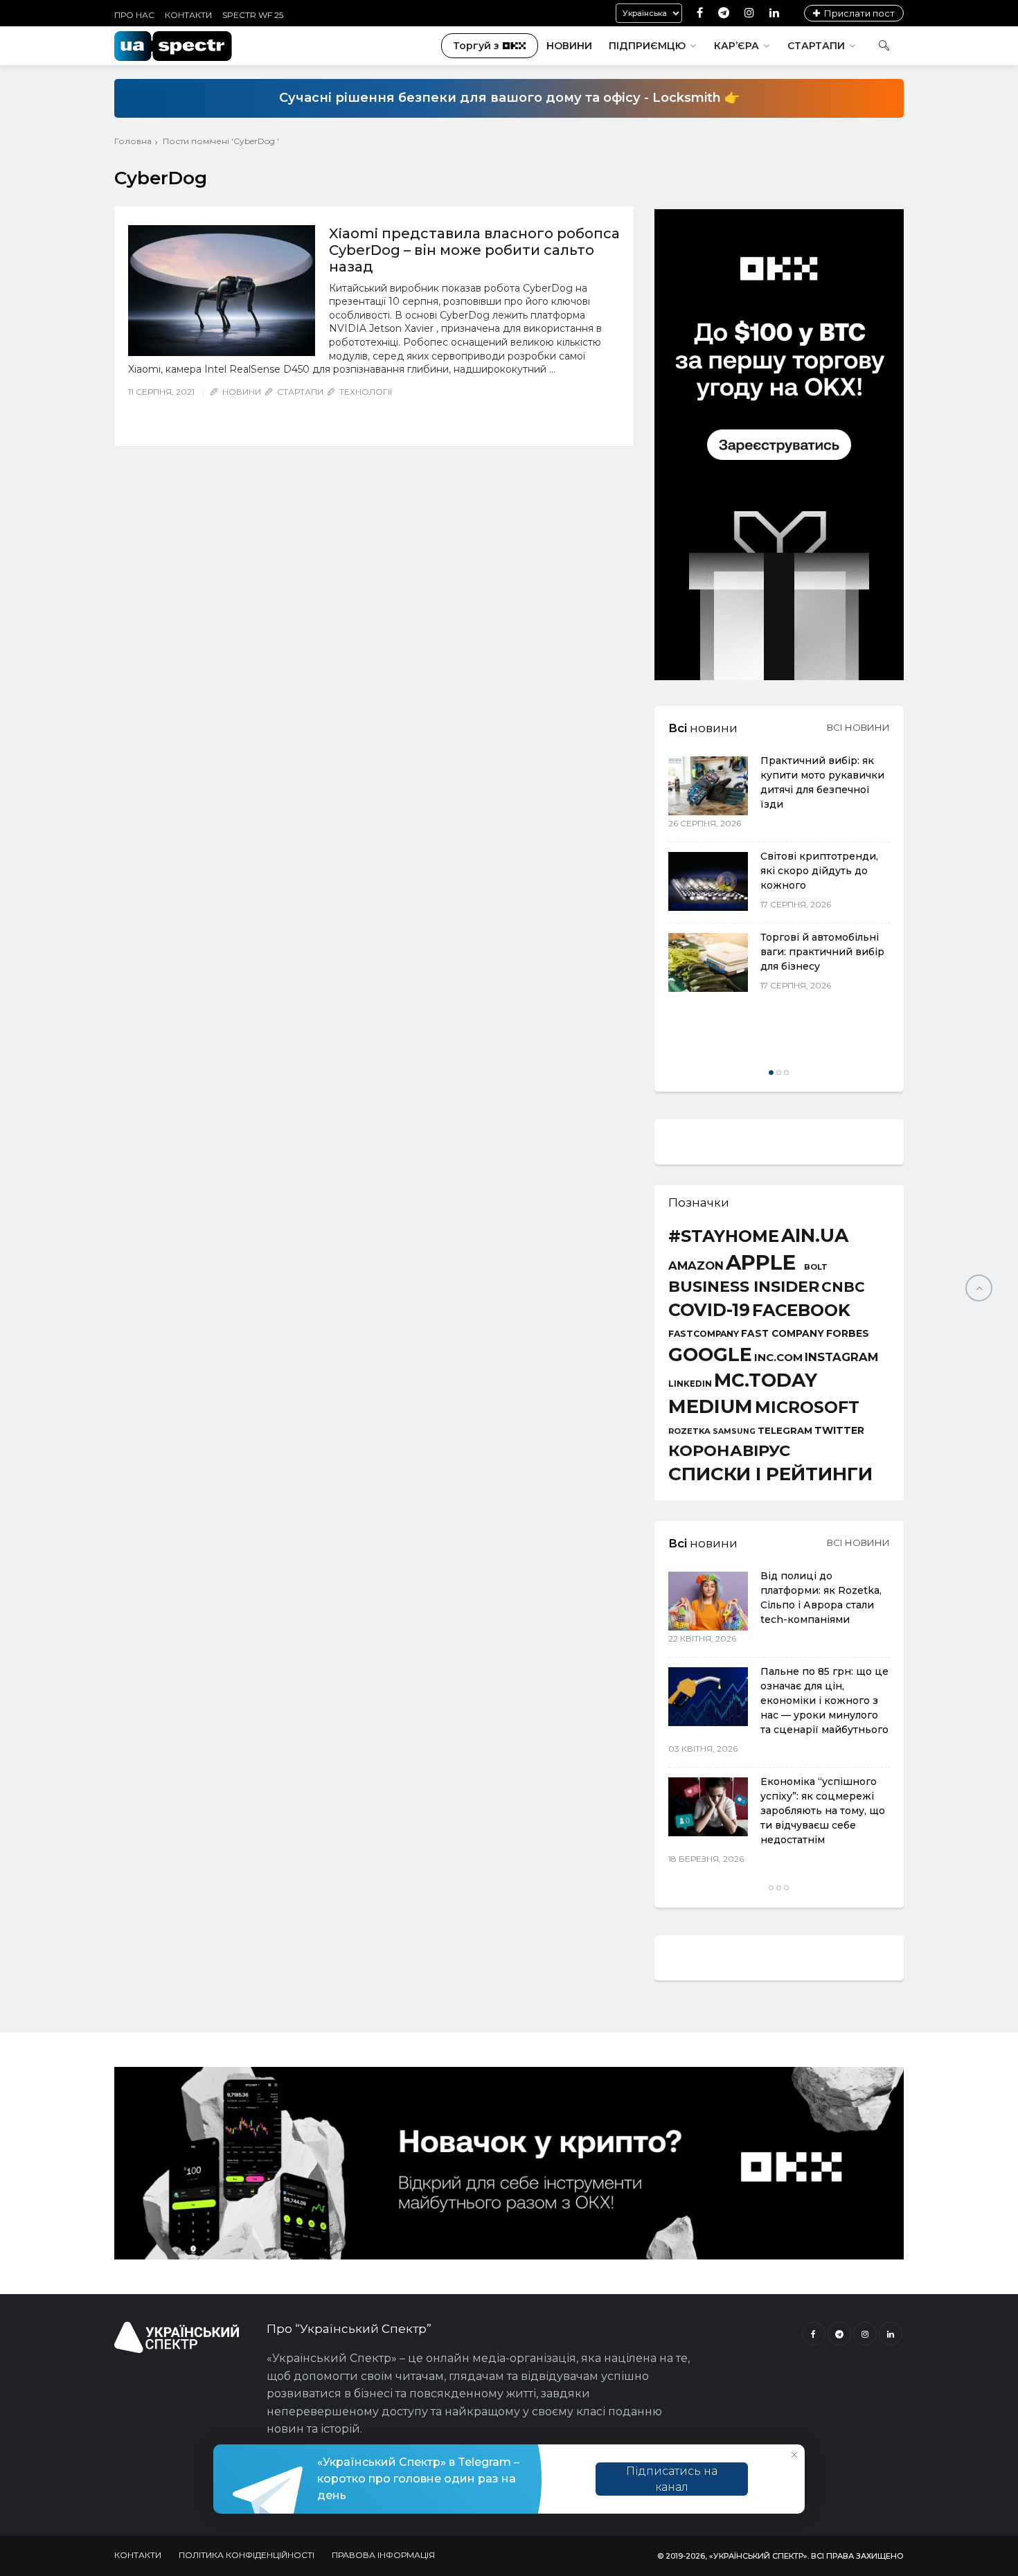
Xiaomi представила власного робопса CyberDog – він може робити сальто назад (474, 250)
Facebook (801, 1311)
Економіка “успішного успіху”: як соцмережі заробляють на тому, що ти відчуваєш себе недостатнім (823, 1811)
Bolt (816, 1267)
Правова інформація (383, 2555)
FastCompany (704, 1334)
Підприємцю (647, 46)
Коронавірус (729, 1450)
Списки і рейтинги (770, 1474)
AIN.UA (815, 1236)
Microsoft (807, 1407)
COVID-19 (709, 1310)
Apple (761, 1262)
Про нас (134, 15)
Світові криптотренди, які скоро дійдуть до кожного (819, 871)
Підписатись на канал (672, 2479)
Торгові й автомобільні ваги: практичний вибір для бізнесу (822, 952)
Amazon (696, 1266)
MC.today (766, 1381)
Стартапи (816, 46)
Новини (569, 46)
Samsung (734, 1432)
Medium (711, 1406)
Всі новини (858, 727)
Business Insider (744, 1287)
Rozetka (689, 1431)
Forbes (848, 1333)
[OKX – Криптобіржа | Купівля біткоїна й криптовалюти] (779, 677)
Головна (133, 141)
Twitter (839, 1430)
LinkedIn (690, 1385)
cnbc (843, 1287)
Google (710, 1355)
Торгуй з (476, 46)
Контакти (188, 15)
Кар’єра (736, 46)
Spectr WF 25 (253, 15)
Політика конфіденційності (247, 2555)
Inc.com (778, 1357)
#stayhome (724, 1236)
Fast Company (783, 1334)
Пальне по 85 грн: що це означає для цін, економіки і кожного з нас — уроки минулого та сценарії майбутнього (824, 1700)
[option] (779, 875)
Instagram (841, 1357)
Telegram (785, 1431)
